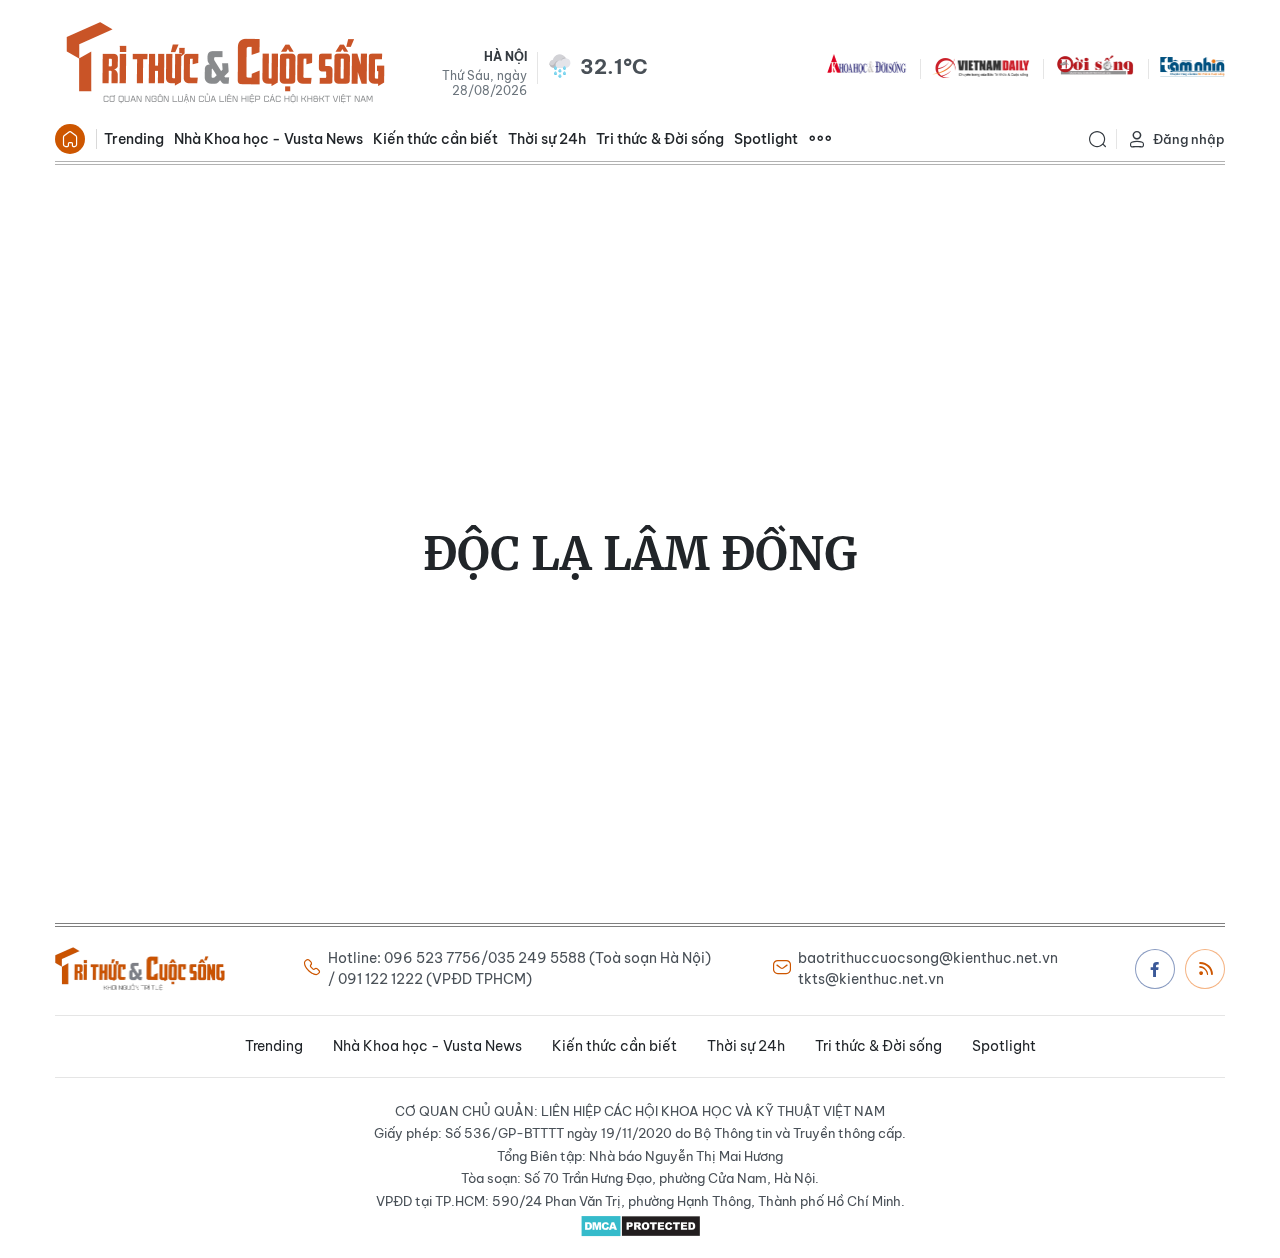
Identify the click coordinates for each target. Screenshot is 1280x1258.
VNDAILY (981, 66)
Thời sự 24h (547, 139)
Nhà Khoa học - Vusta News (268, 139)
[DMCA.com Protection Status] (640, 1226)
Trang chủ (70, 139)
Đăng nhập (1189, 139)
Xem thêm (820, 139)
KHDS (867, 66)
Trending (134, 139)
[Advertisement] (640, 315)
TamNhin (1192, 66)
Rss (1205, 969)
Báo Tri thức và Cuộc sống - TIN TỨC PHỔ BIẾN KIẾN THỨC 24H (225, 66)
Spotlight (766, 139)
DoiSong (1095, 66)
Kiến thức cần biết (435, 139)
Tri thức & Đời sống (660, 139)
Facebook (1155, 969)
